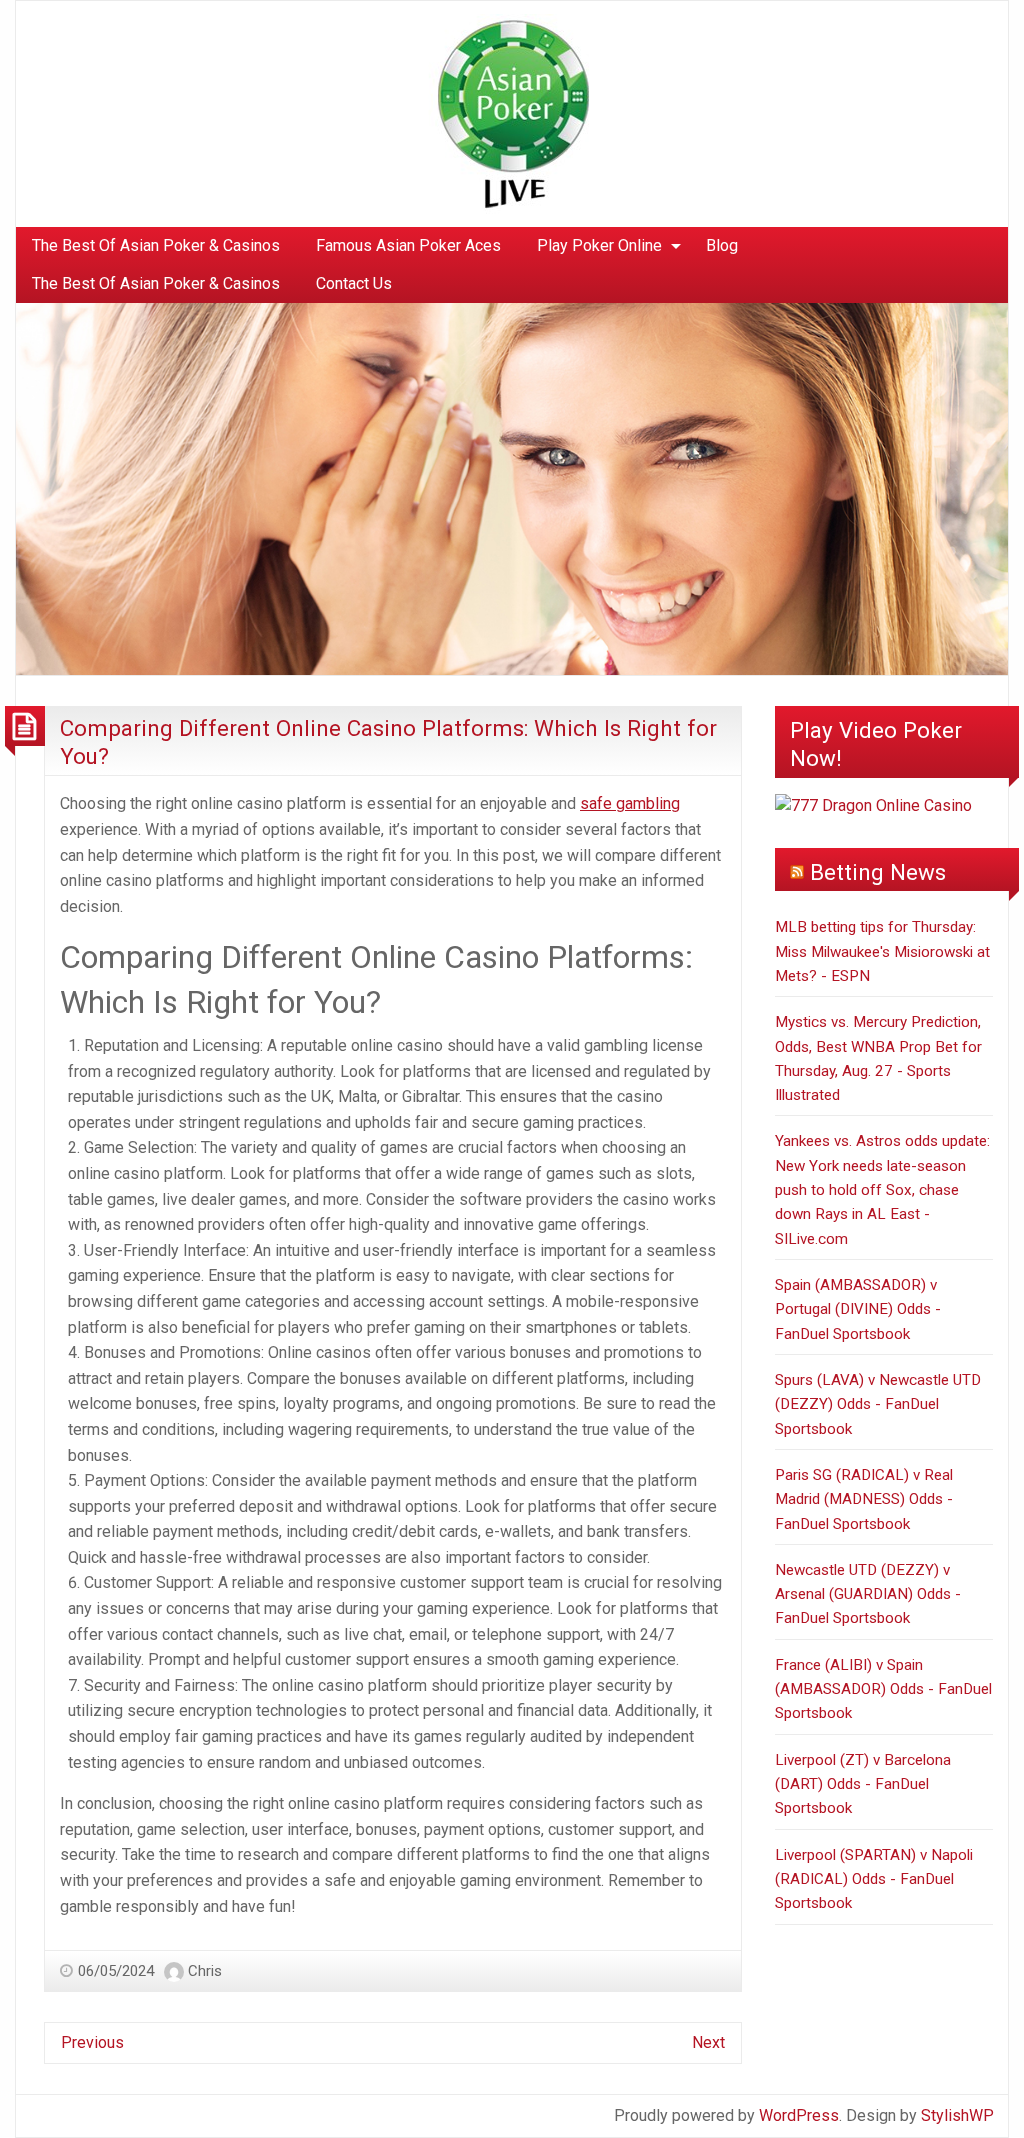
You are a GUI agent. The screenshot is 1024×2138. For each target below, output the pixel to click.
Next (708, 2042)
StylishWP (957, 2115)
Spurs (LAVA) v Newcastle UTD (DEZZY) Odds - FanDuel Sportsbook (878, 1404)
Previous (92, 2042)
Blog (722, 245)
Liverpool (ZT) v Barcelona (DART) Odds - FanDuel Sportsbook (863, 1784)
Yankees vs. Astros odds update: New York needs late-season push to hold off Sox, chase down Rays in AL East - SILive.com (882, 1189)
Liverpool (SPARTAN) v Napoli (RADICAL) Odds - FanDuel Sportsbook (874, 1879)
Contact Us (354, 283)
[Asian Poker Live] (509, 112)
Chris (205, 1971)
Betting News (878, 872)
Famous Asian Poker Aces (408, 245)
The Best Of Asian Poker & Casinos (156, 245)
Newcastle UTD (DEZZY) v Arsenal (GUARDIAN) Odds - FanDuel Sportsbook (868, 1594)
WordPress (799, 2115)
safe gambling (630, 803)
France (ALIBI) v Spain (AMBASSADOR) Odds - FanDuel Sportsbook (883, 1689)
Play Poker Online (599, 245)
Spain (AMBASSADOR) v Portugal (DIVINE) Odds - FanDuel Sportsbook (858, 1309)
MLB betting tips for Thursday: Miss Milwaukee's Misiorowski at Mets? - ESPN (882, 951)
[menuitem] (156, 246)
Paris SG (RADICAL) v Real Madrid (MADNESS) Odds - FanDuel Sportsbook (864, 1499)
